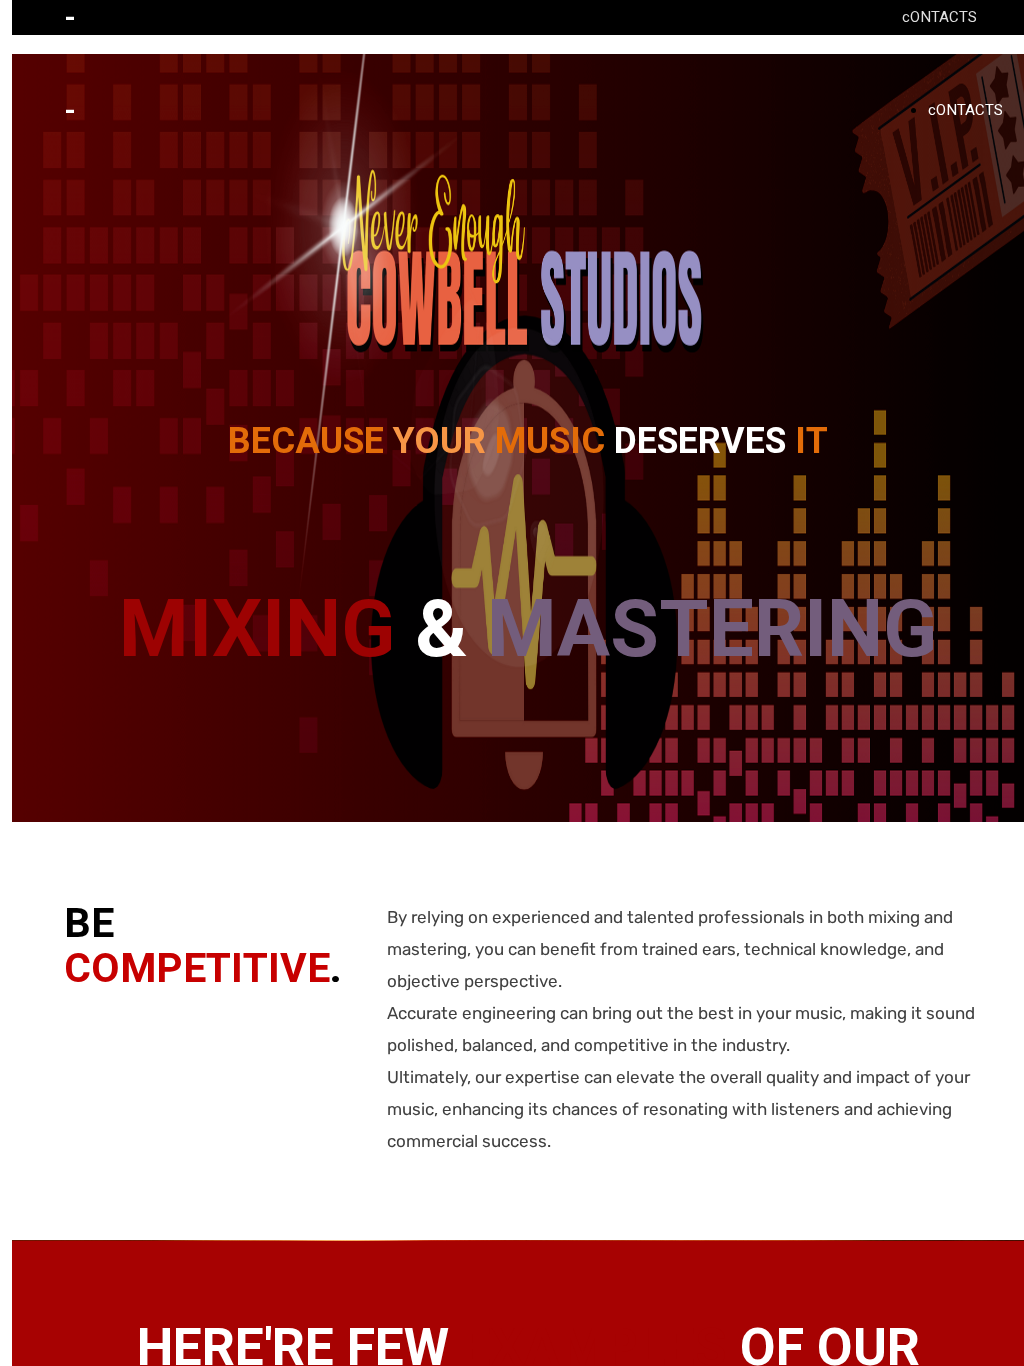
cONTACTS (939, 17)
